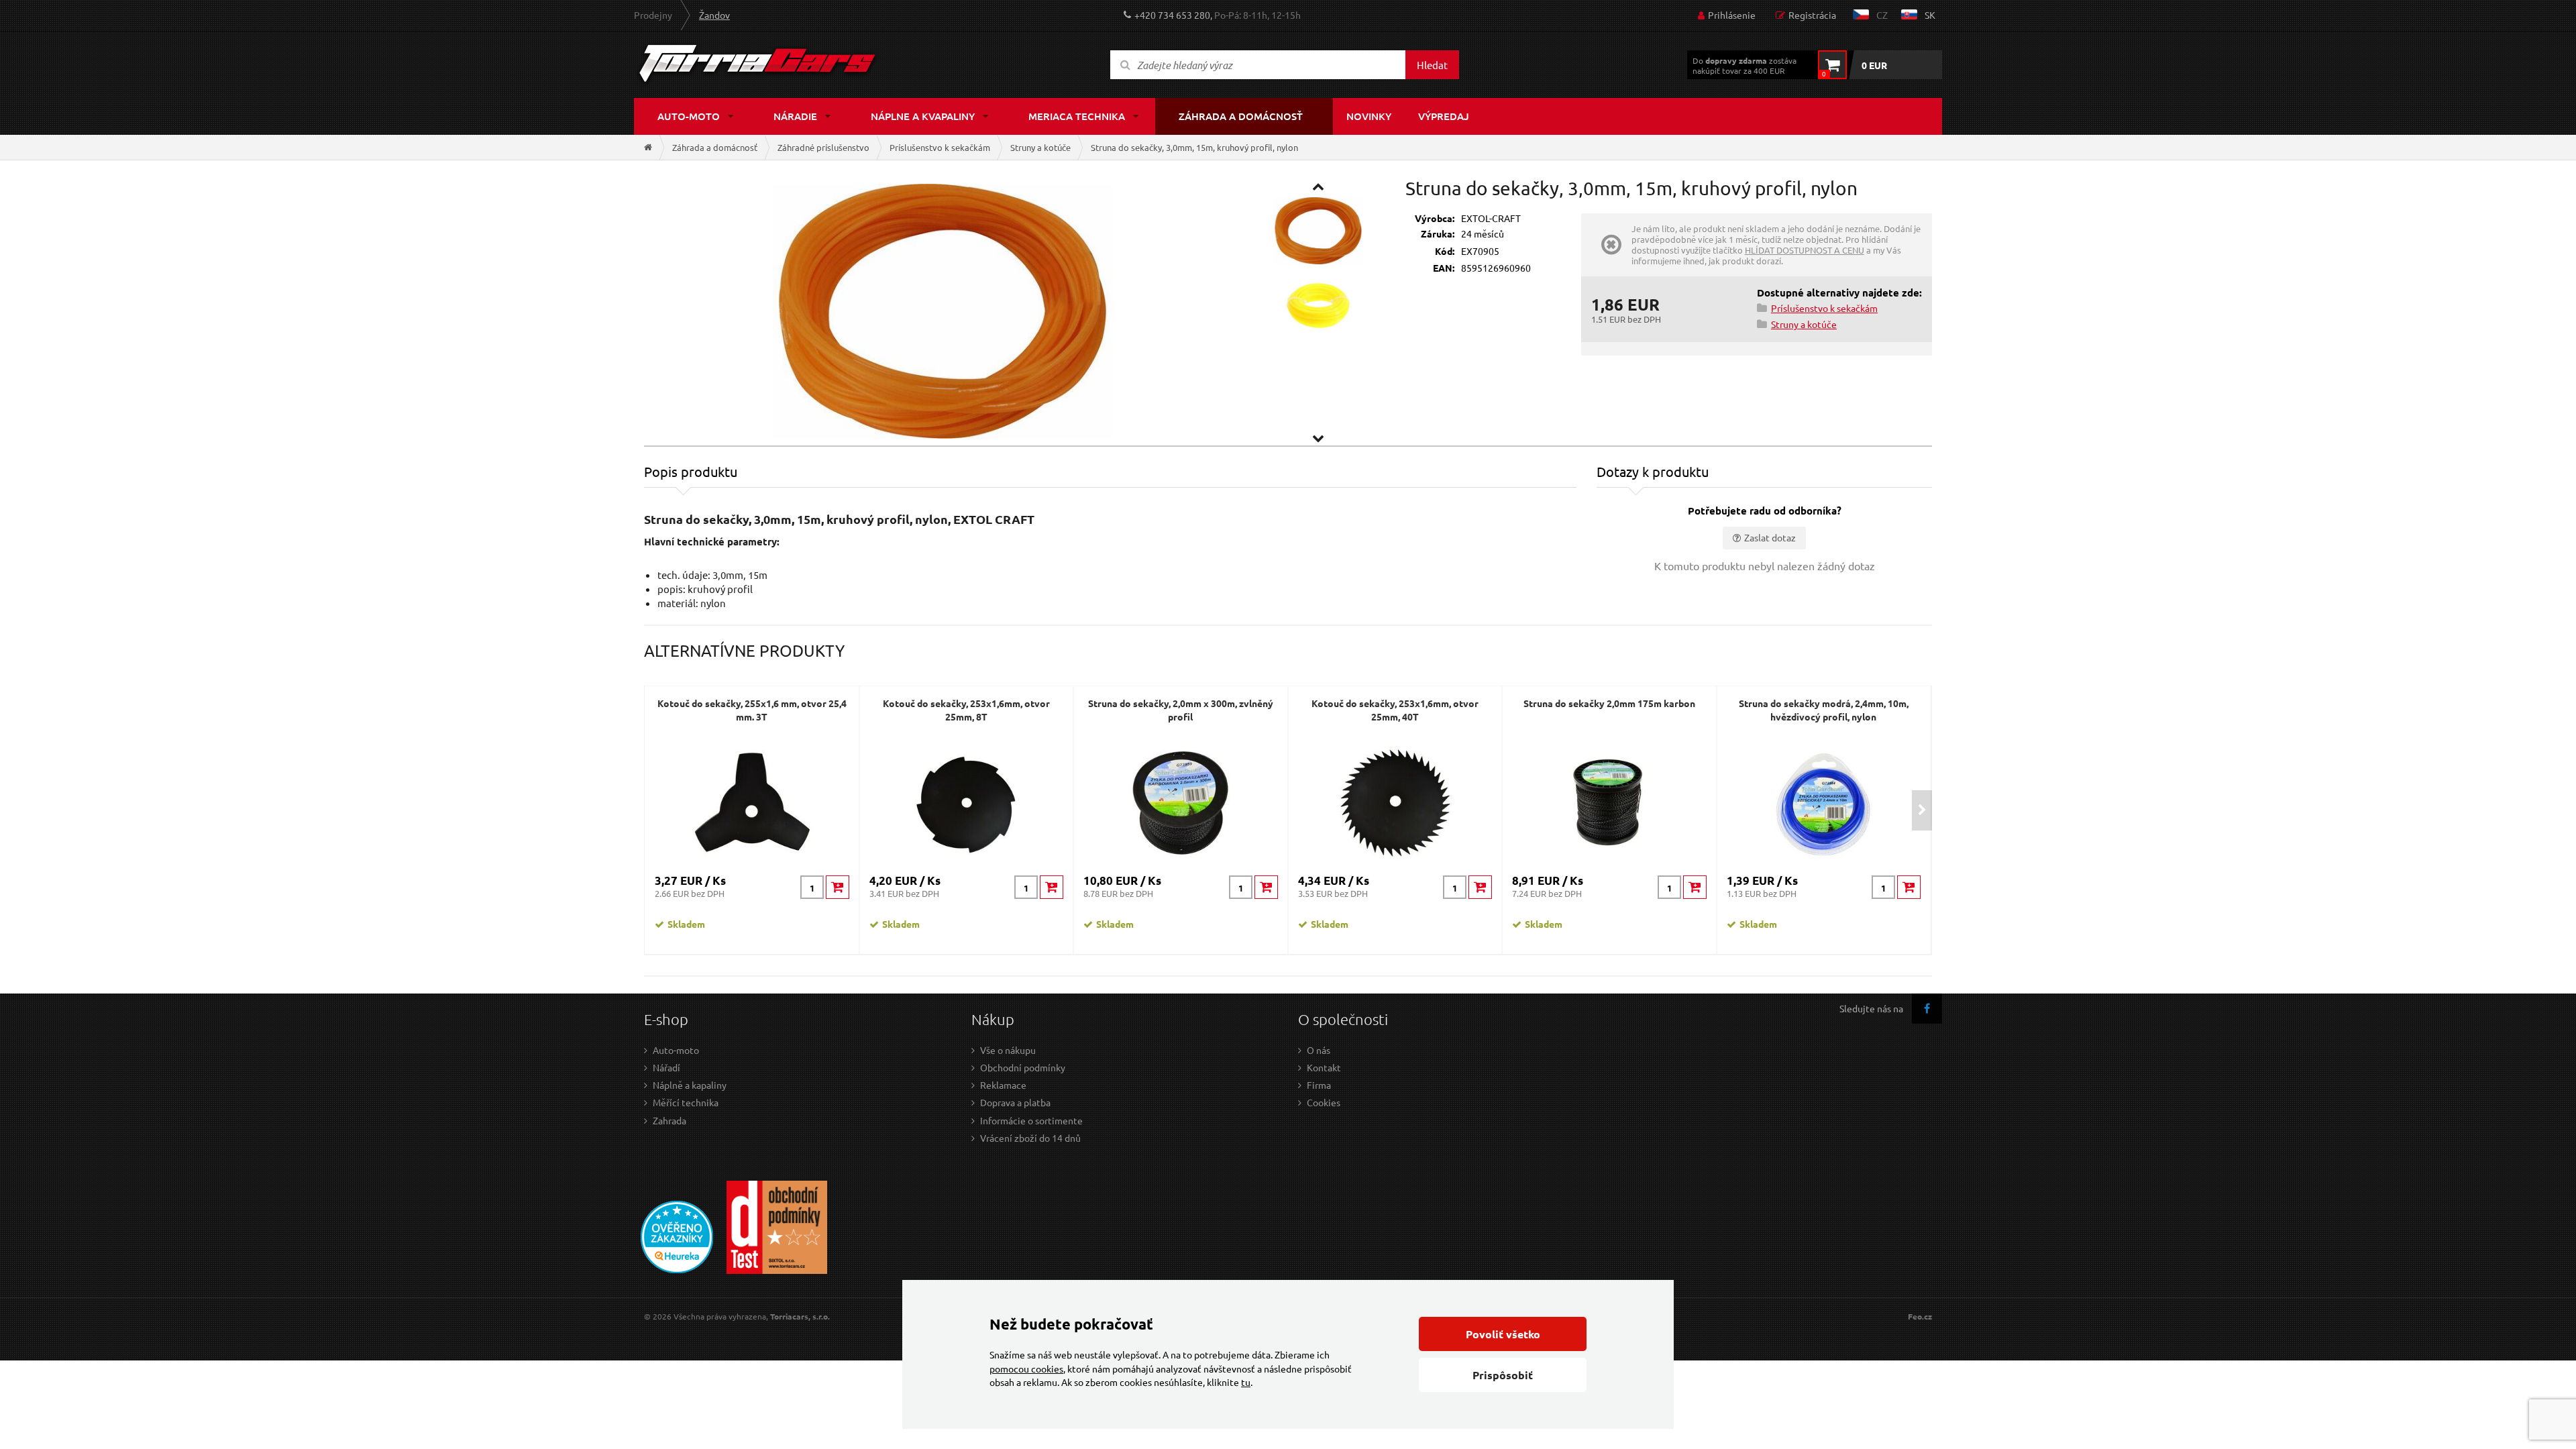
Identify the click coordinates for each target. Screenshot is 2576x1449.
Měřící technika (686, 1102)
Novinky (1369, 116)
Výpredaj (1444, 116)
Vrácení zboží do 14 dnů (1030, 1138)
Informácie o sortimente (1031, 1120)
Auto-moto (689, 116)
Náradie (795, 116)
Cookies (1324, 1102)
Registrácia (1812, 15)
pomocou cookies (1026, 1368)
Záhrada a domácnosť (1241, 116)
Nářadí (666, 1067)
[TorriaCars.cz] (648, 147)
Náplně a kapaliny (690, 1085)
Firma (1319, 1085)
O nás (1319, 1050)
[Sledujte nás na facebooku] (1927, 1009)
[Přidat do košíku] (838, 887)
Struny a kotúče (1040, 147)
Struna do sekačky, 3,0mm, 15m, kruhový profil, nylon (1194, 147)
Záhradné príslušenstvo (823, 147)
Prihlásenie (1732, 15)
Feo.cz (1920, 1317)
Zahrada (669, 1120)
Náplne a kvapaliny (923, 116)
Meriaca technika (1077, 116)
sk (1930, 15)
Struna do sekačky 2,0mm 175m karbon (1609, 703)
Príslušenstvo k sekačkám (940, 147)
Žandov (714, 15)
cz (1882, 15)
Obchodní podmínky (1023, 1067)
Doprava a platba (1015, 1102)
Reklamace (1003, 1085)
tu (1246, 1382)
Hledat (1432, 65)
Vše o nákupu (1008, 1050)
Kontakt (1324, 1067)
